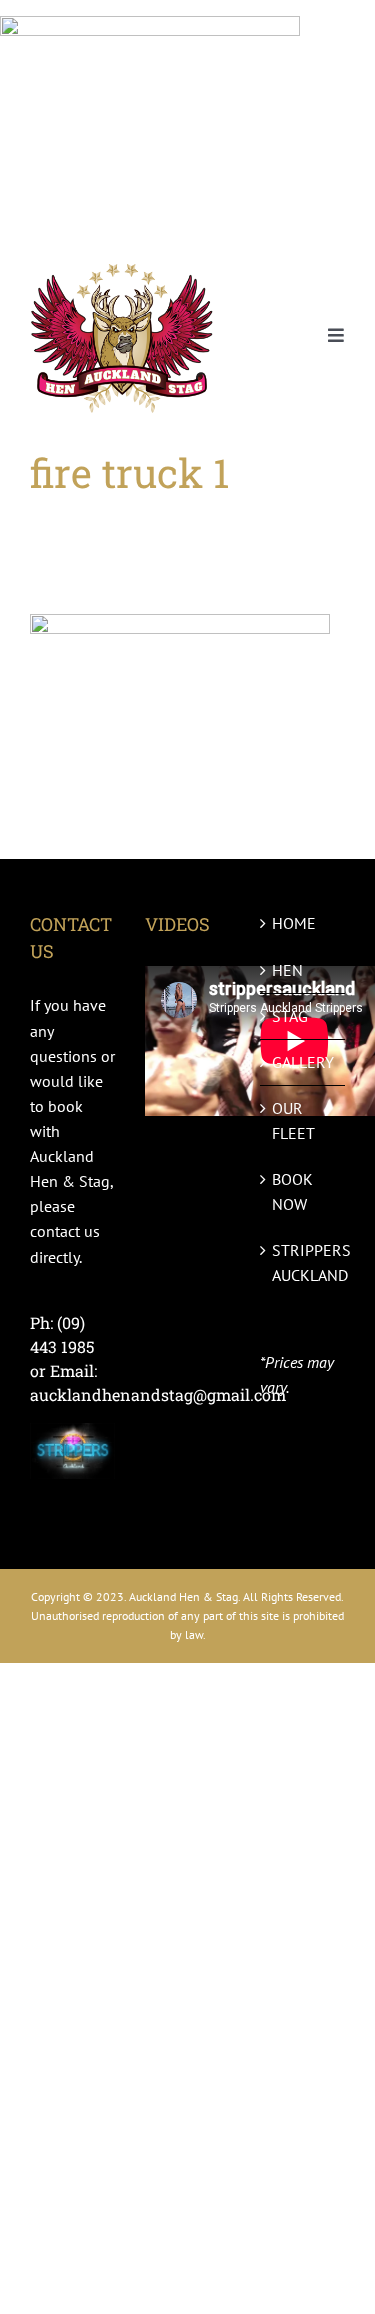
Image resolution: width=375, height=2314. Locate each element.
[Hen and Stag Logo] (122, 265)
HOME (294, 923)
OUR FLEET (293, 1120)
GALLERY (303, 1062)
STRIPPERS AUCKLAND (303, 1262)
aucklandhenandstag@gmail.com (158, 1394)
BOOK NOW (292, 1191)
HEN (287, 970)
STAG (290, 1016)
